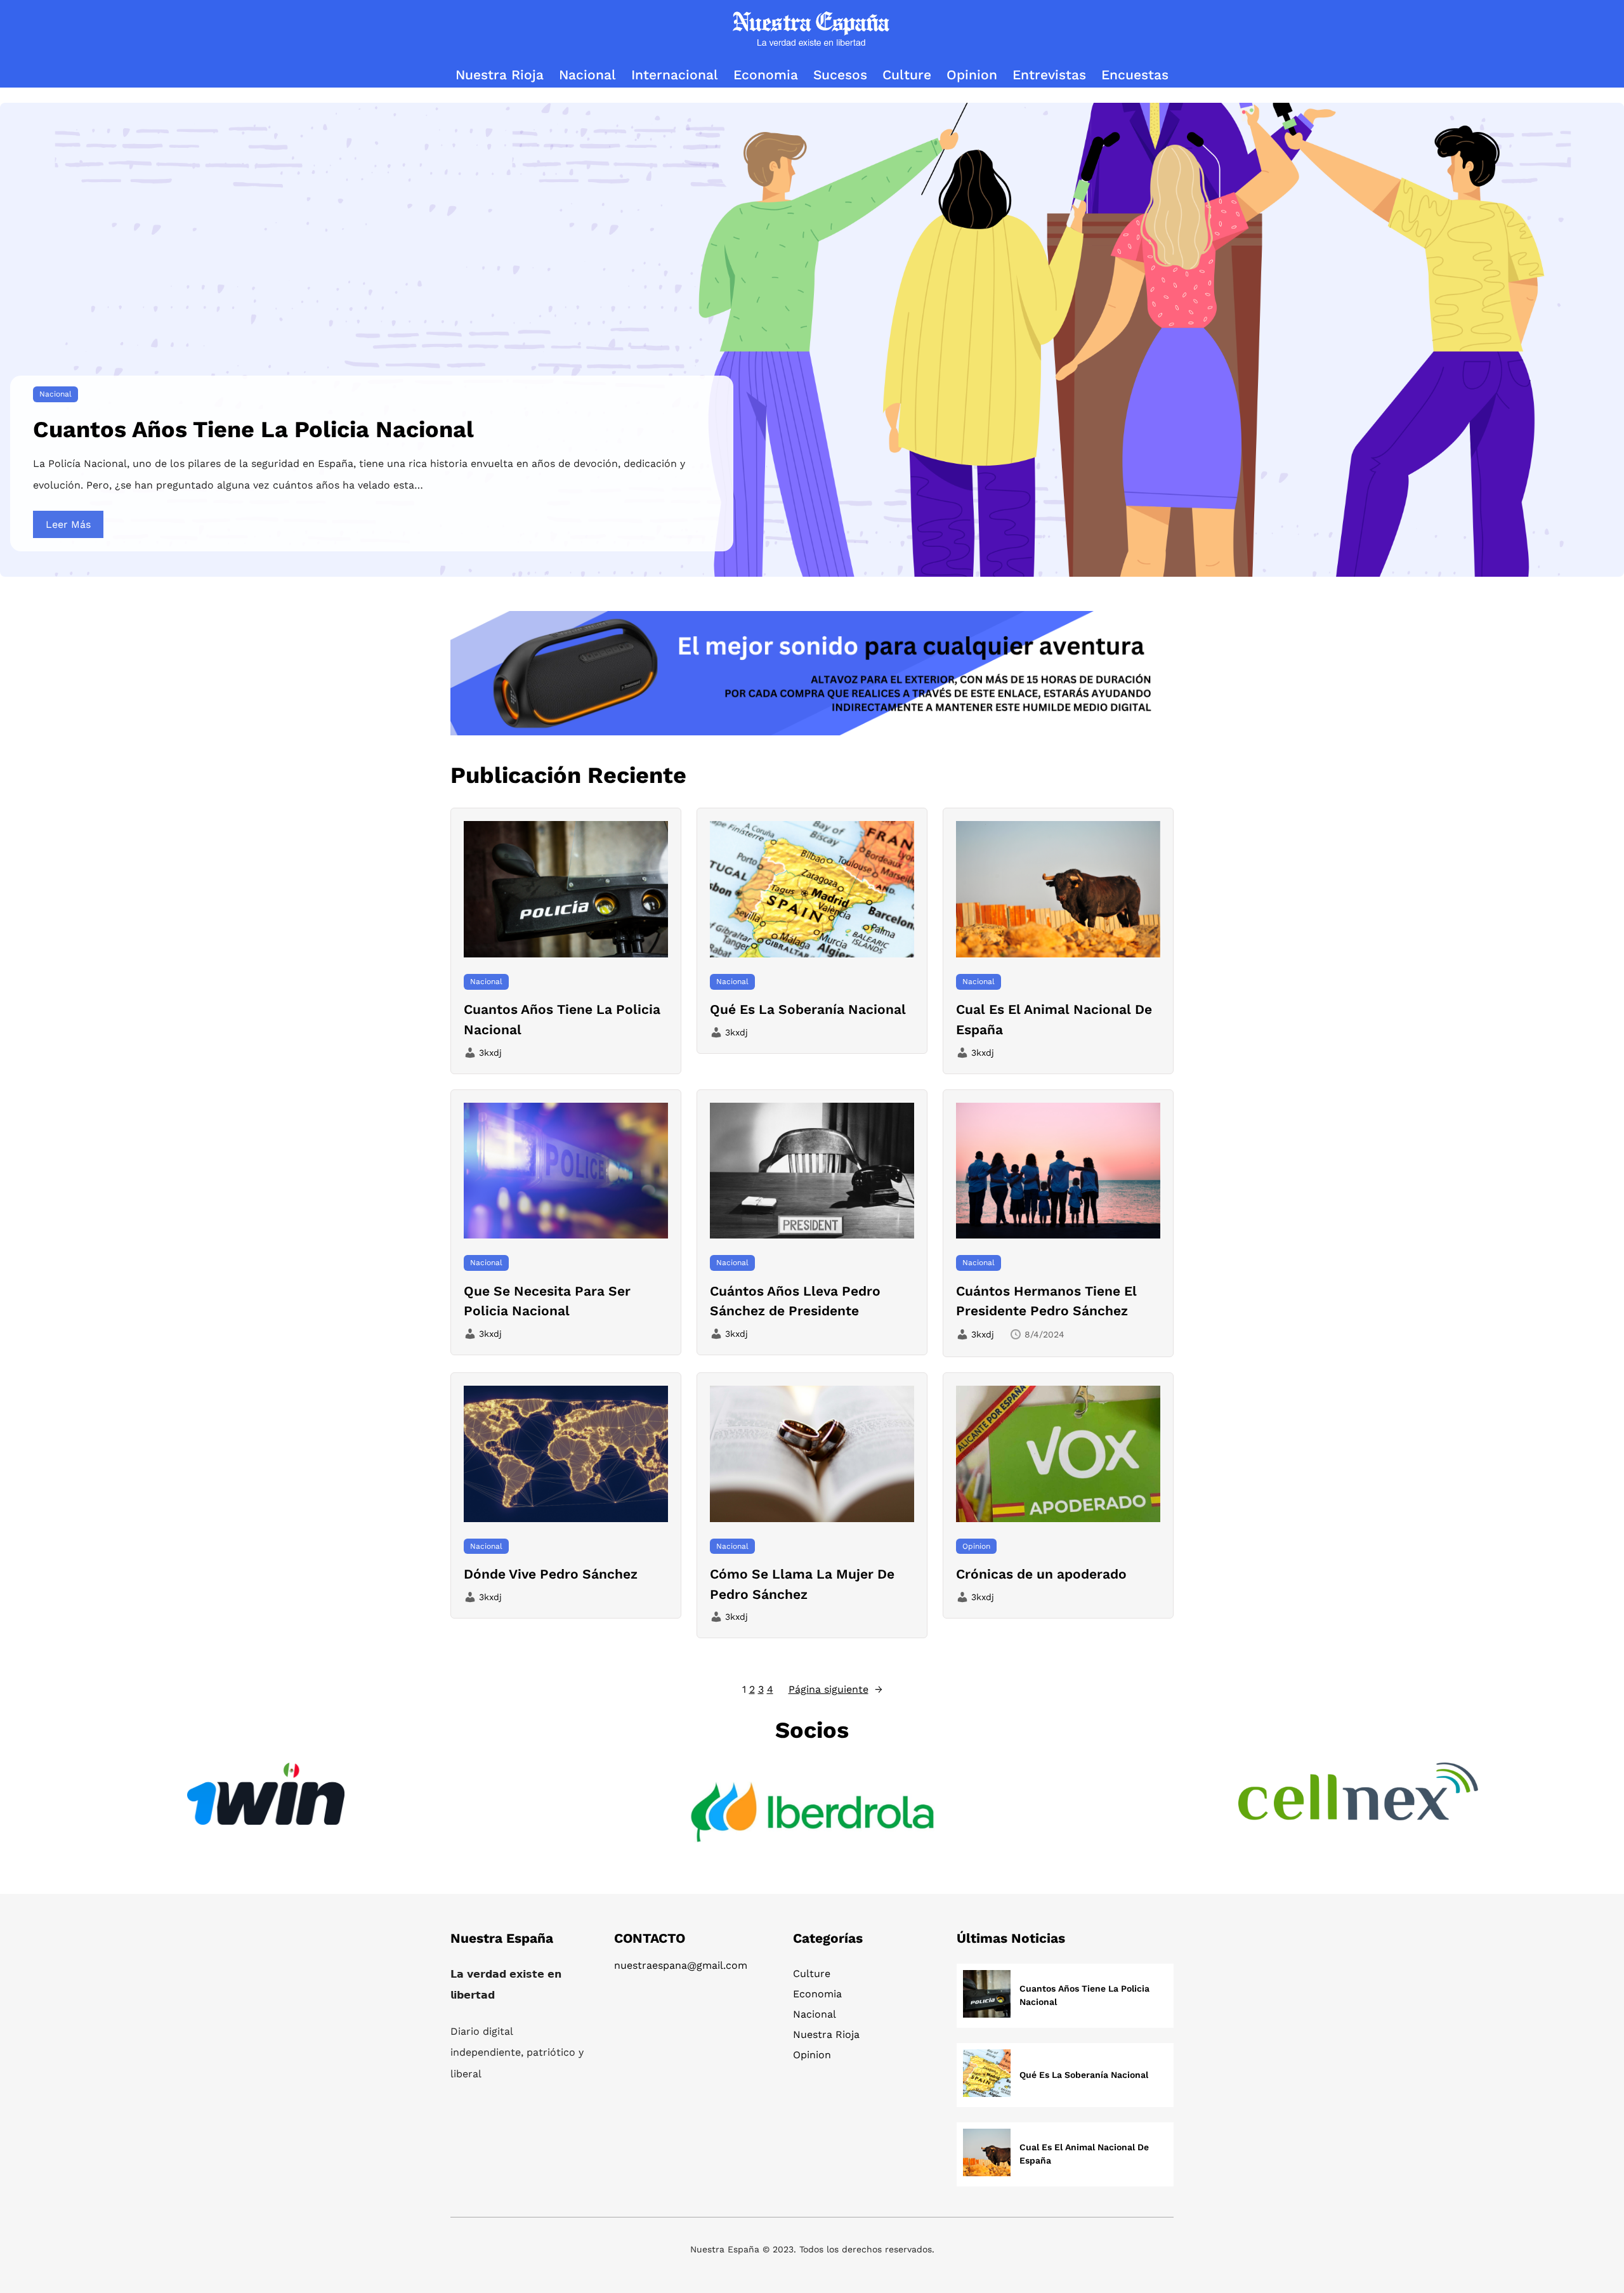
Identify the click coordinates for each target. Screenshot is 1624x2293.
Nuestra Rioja (826, 2034)
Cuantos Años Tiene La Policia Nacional (253, 430)
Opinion (976, 1546)
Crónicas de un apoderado (1041, 1574)
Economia (817, 1994)
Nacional (56, 394)
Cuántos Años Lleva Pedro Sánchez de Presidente (795, 1301)
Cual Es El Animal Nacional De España (1054, 1019)
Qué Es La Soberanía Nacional (808, 1009)
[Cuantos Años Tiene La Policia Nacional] (987, 1996)
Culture (812, 1974)
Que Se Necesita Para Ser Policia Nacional (547, 1301)
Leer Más (68, 524)
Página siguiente (835, 1689)
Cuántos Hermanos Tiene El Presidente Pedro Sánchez (1046, 1301)
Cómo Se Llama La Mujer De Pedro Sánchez (802, 1584)
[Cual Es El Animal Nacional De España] (987, 2154)
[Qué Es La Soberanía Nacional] (987, 2075)
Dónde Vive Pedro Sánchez (551, 1574)
